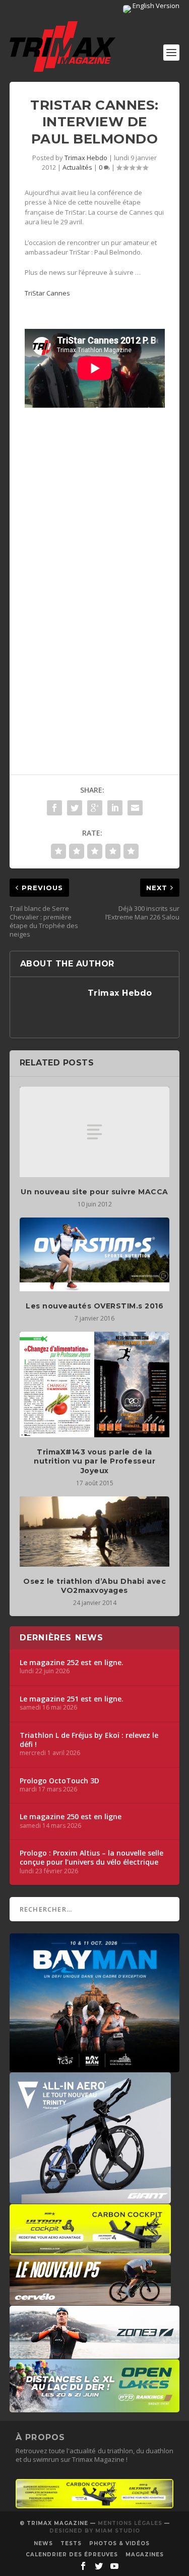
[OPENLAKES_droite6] (95, 2407)
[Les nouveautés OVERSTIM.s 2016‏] (95, 1254)
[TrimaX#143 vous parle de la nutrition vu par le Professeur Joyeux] (95, 1384)
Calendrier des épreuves (72, 2555)
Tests (71, 2543)
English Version (155, 6)
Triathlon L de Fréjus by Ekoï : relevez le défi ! (89, 1740)
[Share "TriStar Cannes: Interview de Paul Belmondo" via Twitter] (75, 808)
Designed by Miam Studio (95, 2531)
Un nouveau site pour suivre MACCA (94, 1192)
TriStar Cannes (48, 293)
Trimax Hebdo (86, 158)
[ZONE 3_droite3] (95, 2354)
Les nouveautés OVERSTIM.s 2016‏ (94, 1306)
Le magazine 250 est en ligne (71, 1817)
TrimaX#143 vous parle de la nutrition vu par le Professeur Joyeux (94, 1461)
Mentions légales (130, 2523)
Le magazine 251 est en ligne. (72, 1699)
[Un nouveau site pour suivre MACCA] (95, 1132)
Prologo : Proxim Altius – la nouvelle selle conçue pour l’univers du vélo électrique (91, 1858)
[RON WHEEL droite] (90, 2250)
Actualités (77, 167)
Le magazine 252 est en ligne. (72, 1663)
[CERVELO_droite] (90, 2300)
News (43, 2543)
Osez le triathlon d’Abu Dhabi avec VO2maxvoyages (94, 1586)
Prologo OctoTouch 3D (59, 1781)
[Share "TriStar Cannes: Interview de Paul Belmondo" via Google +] (95, 808)
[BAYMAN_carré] (95, 2067)
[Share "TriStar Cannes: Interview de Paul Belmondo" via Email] (135, 808)
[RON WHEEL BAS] (95, 2506)
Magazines (145, 2555)
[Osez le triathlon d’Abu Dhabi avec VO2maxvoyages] (95, 1532)
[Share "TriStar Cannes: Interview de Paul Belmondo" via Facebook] (54, 808)
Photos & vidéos (119, 2543)
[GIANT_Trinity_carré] (90, 2199)
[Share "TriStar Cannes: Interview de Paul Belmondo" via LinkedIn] (115, 808)
